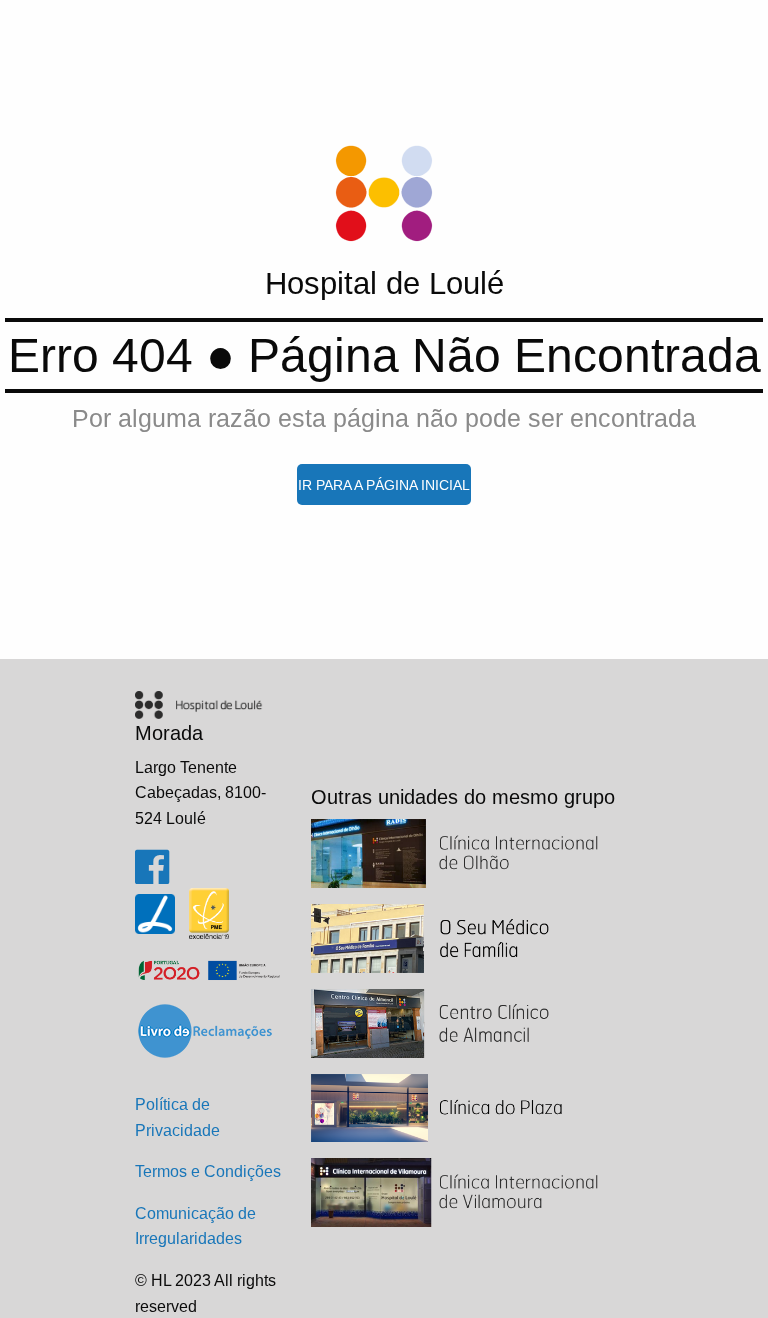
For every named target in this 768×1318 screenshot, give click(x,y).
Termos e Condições (208, 1171)
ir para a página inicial (384, 485)
